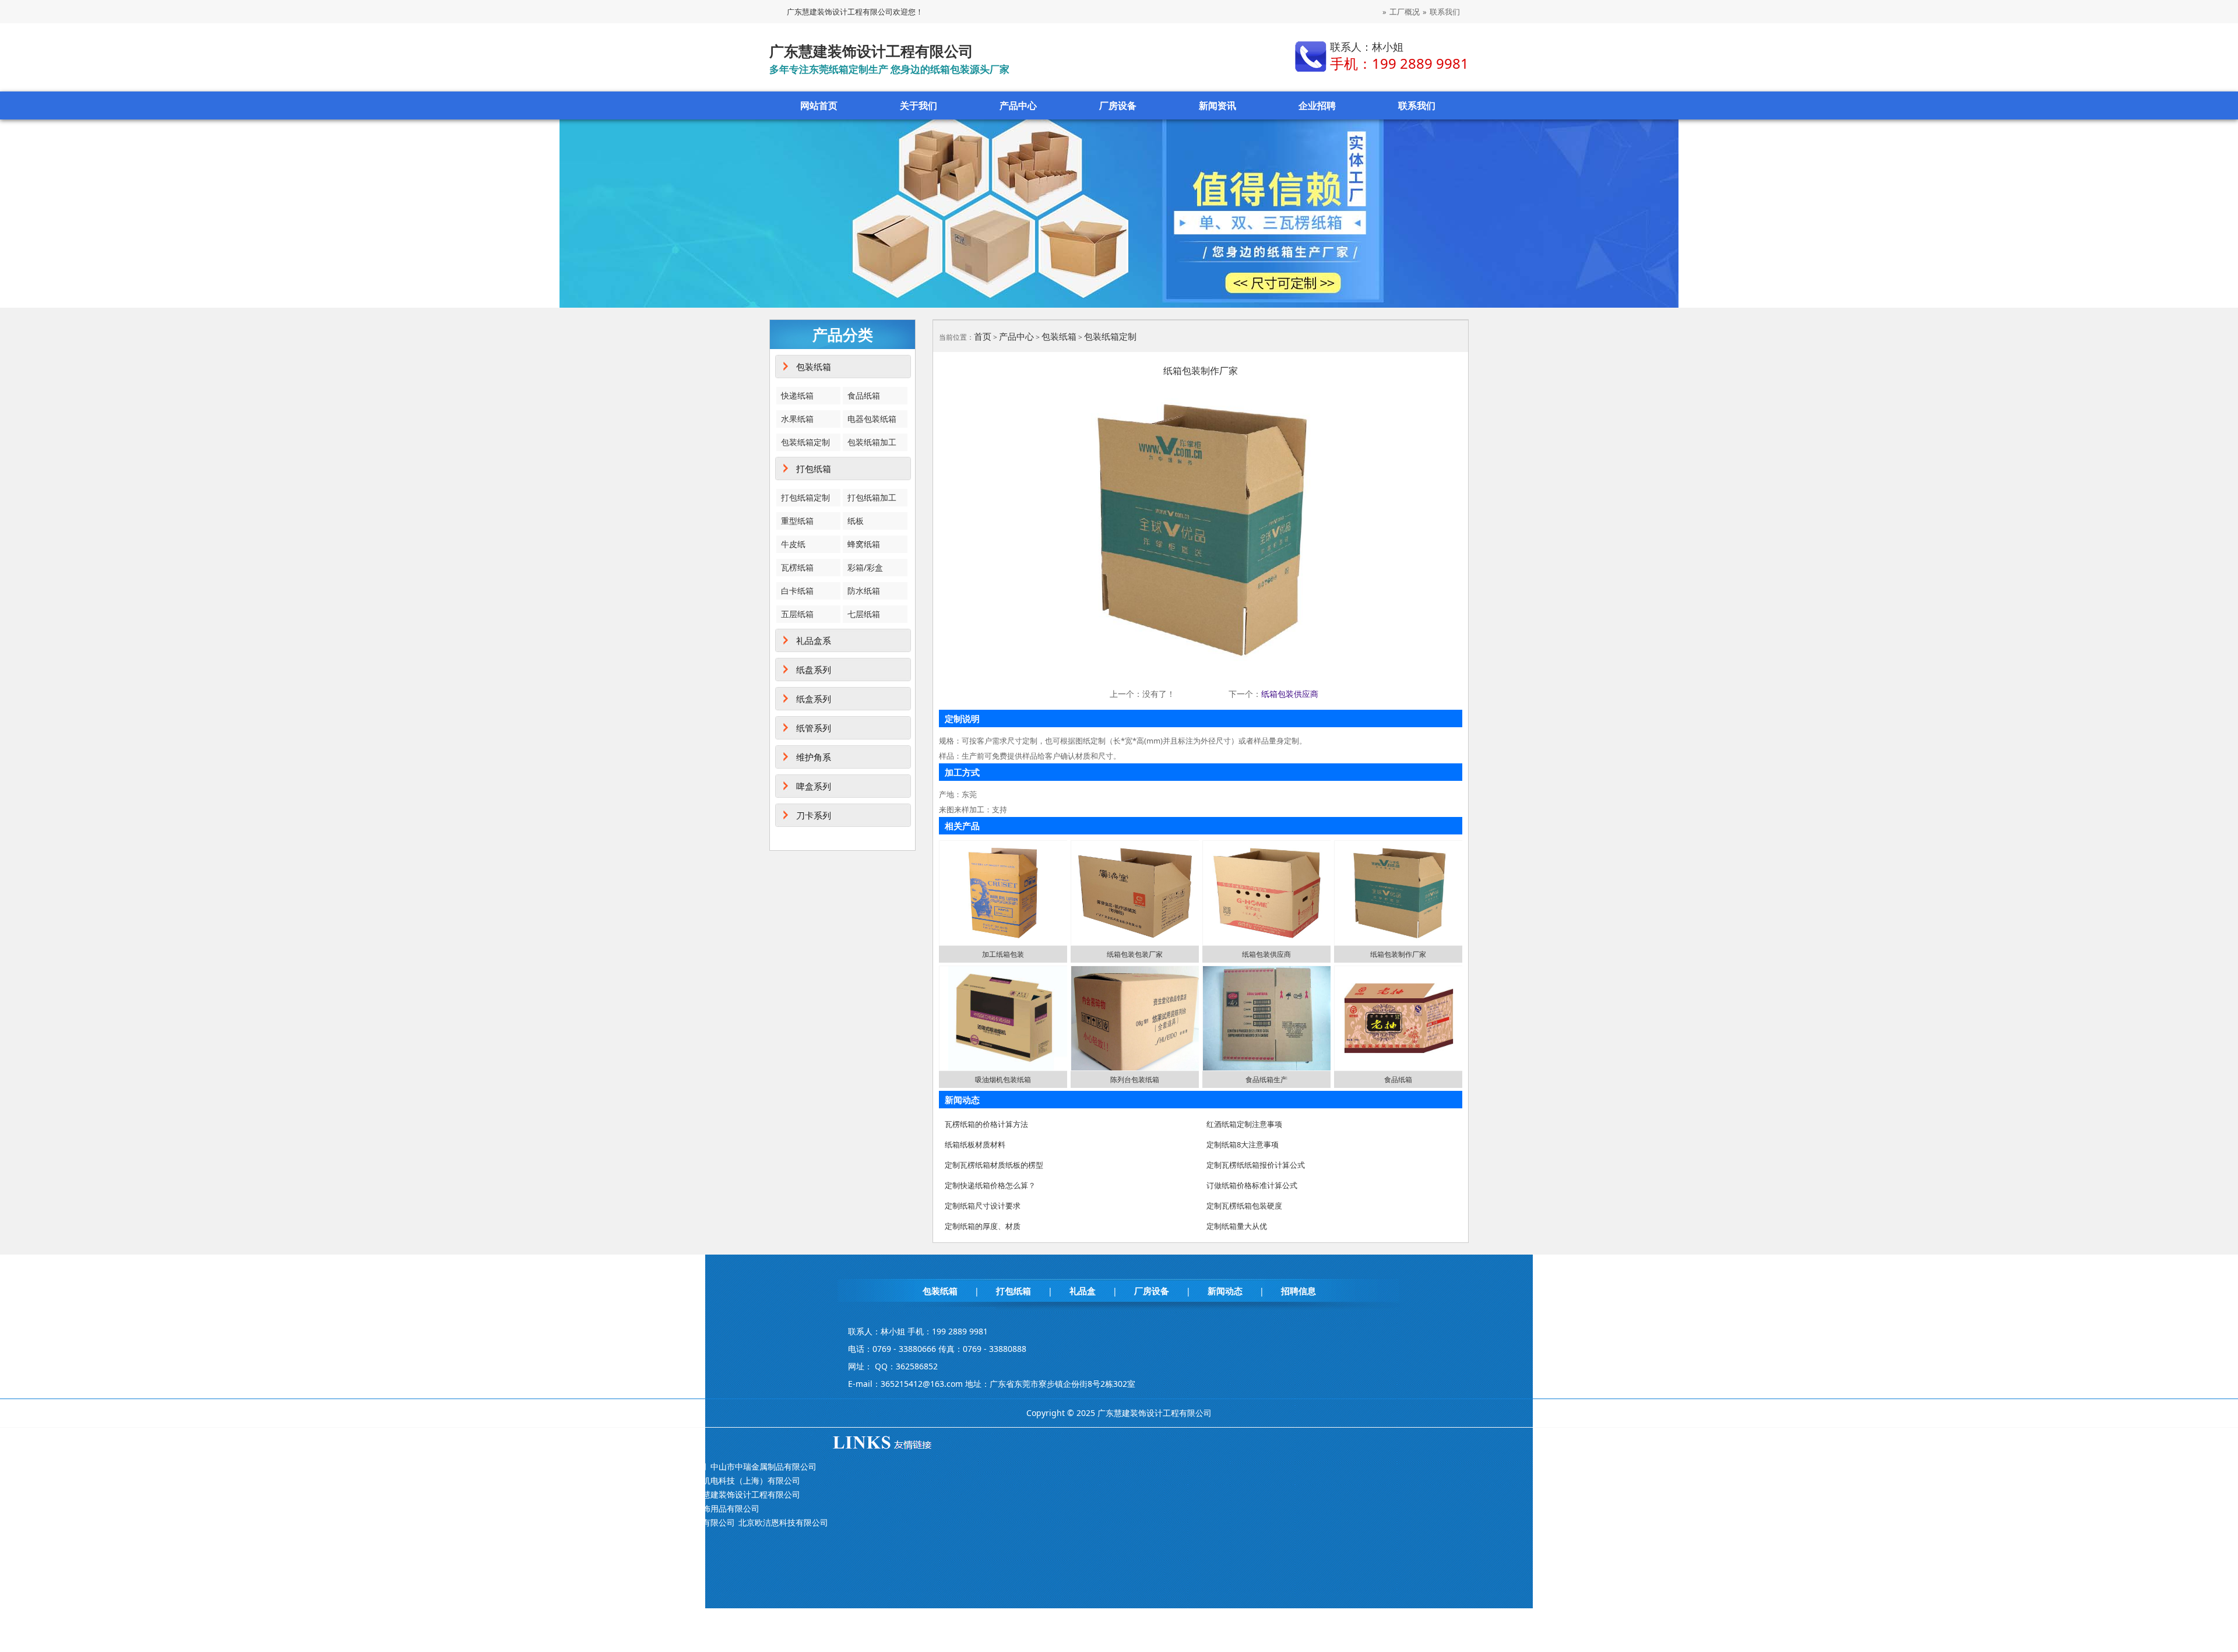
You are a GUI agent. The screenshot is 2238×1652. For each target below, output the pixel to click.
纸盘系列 (814, 670)
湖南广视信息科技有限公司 (499, 1494)
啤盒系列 (814, 786)
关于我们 (919, 105)
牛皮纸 (793, 544)
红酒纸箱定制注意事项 (1244, 1124)
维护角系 (814, 757)
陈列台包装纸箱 (1135, 1079)
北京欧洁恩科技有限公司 (783, 1522)
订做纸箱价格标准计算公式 (1252, 1185)
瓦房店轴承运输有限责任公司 (613, 1536)
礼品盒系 (814, 640)
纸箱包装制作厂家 (1398, 954)
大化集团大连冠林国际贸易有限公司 (642, 1466)
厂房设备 (1118, 105)
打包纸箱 (814, 469)
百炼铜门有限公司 (297, 1494)
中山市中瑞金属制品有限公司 (763, 1466)
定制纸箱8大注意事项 (1243, 1144)
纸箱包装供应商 (1290, 694)
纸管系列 (814, 728)
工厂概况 (1405, 12)
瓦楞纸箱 (797, 567)
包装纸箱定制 (805, 442)
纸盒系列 (814, 699)
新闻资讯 (1217, 105)
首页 (983, 336)
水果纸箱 (797, 419)
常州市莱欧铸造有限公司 (512, 1536)
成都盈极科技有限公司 (414, 1480)
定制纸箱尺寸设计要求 (983, 1206)
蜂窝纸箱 (864, 544)
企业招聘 (1317, 105)
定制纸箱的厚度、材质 (983, 1226)
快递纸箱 (797, 395)
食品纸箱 (864, 395)
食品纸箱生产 (1266, 1079)
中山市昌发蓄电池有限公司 (313, 1536)
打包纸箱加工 (872, 497)
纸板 (856, 521)
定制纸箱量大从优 (1237, 1226)
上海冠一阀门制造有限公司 (593, 1508)
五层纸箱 (797, 614)
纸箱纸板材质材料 (975, 1144)
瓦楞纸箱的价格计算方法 (986, 1124)
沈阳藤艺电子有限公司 (414, 1508)
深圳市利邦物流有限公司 (690, 1522)
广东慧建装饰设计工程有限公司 (743, 1494)
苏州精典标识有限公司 (499, 1508)
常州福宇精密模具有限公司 (524, 1522)
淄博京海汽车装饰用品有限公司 (702, 1508)
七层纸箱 (864, 614)
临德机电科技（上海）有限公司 (743, 1480)
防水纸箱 (864, 591)
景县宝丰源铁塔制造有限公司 (317, 1480)
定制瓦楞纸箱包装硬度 (1244, 1206)
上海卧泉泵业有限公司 (431, 1522)
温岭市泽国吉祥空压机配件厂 (629, 1480)
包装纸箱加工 (872, 442)
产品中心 (1018, 105)
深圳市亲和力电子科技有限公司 (516, 1480)
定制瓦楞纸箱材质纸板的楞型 (994, 1165)
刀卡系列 (814, 815)
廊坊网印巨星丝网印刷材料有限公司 (617, 1494)
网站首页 (819, 105)
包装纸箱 (814, 367)
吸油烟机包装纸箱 (1003, 1079)
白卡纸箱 (797, 591)
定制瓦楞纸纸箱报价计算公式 (1256, 1165)
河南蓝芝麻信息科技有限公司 (520, 1466)
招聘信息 (1299, 1291)
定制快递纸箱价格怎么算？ (990, 1185)
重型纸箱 (797, 521)
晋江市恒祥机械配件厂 (423, 1466)
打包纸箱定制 (805, 497)
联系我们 (1445, 12)
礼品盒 (1083, 1291)
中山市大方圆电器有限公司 (414, 1536)
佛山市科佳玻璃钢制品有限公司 (390, 1494)
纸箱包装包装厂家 (1135, 954)
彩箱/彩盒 (865, 567)
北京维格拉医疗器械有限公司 (317, 1508)
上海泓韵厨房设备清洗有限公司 (321, 1466)
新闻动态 (1225, 1291)
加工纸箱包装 (1003, 954)
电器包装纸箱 (872, 419)
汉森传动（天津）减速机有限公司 (325, 1522)
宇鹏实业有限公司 (609, 1522)
